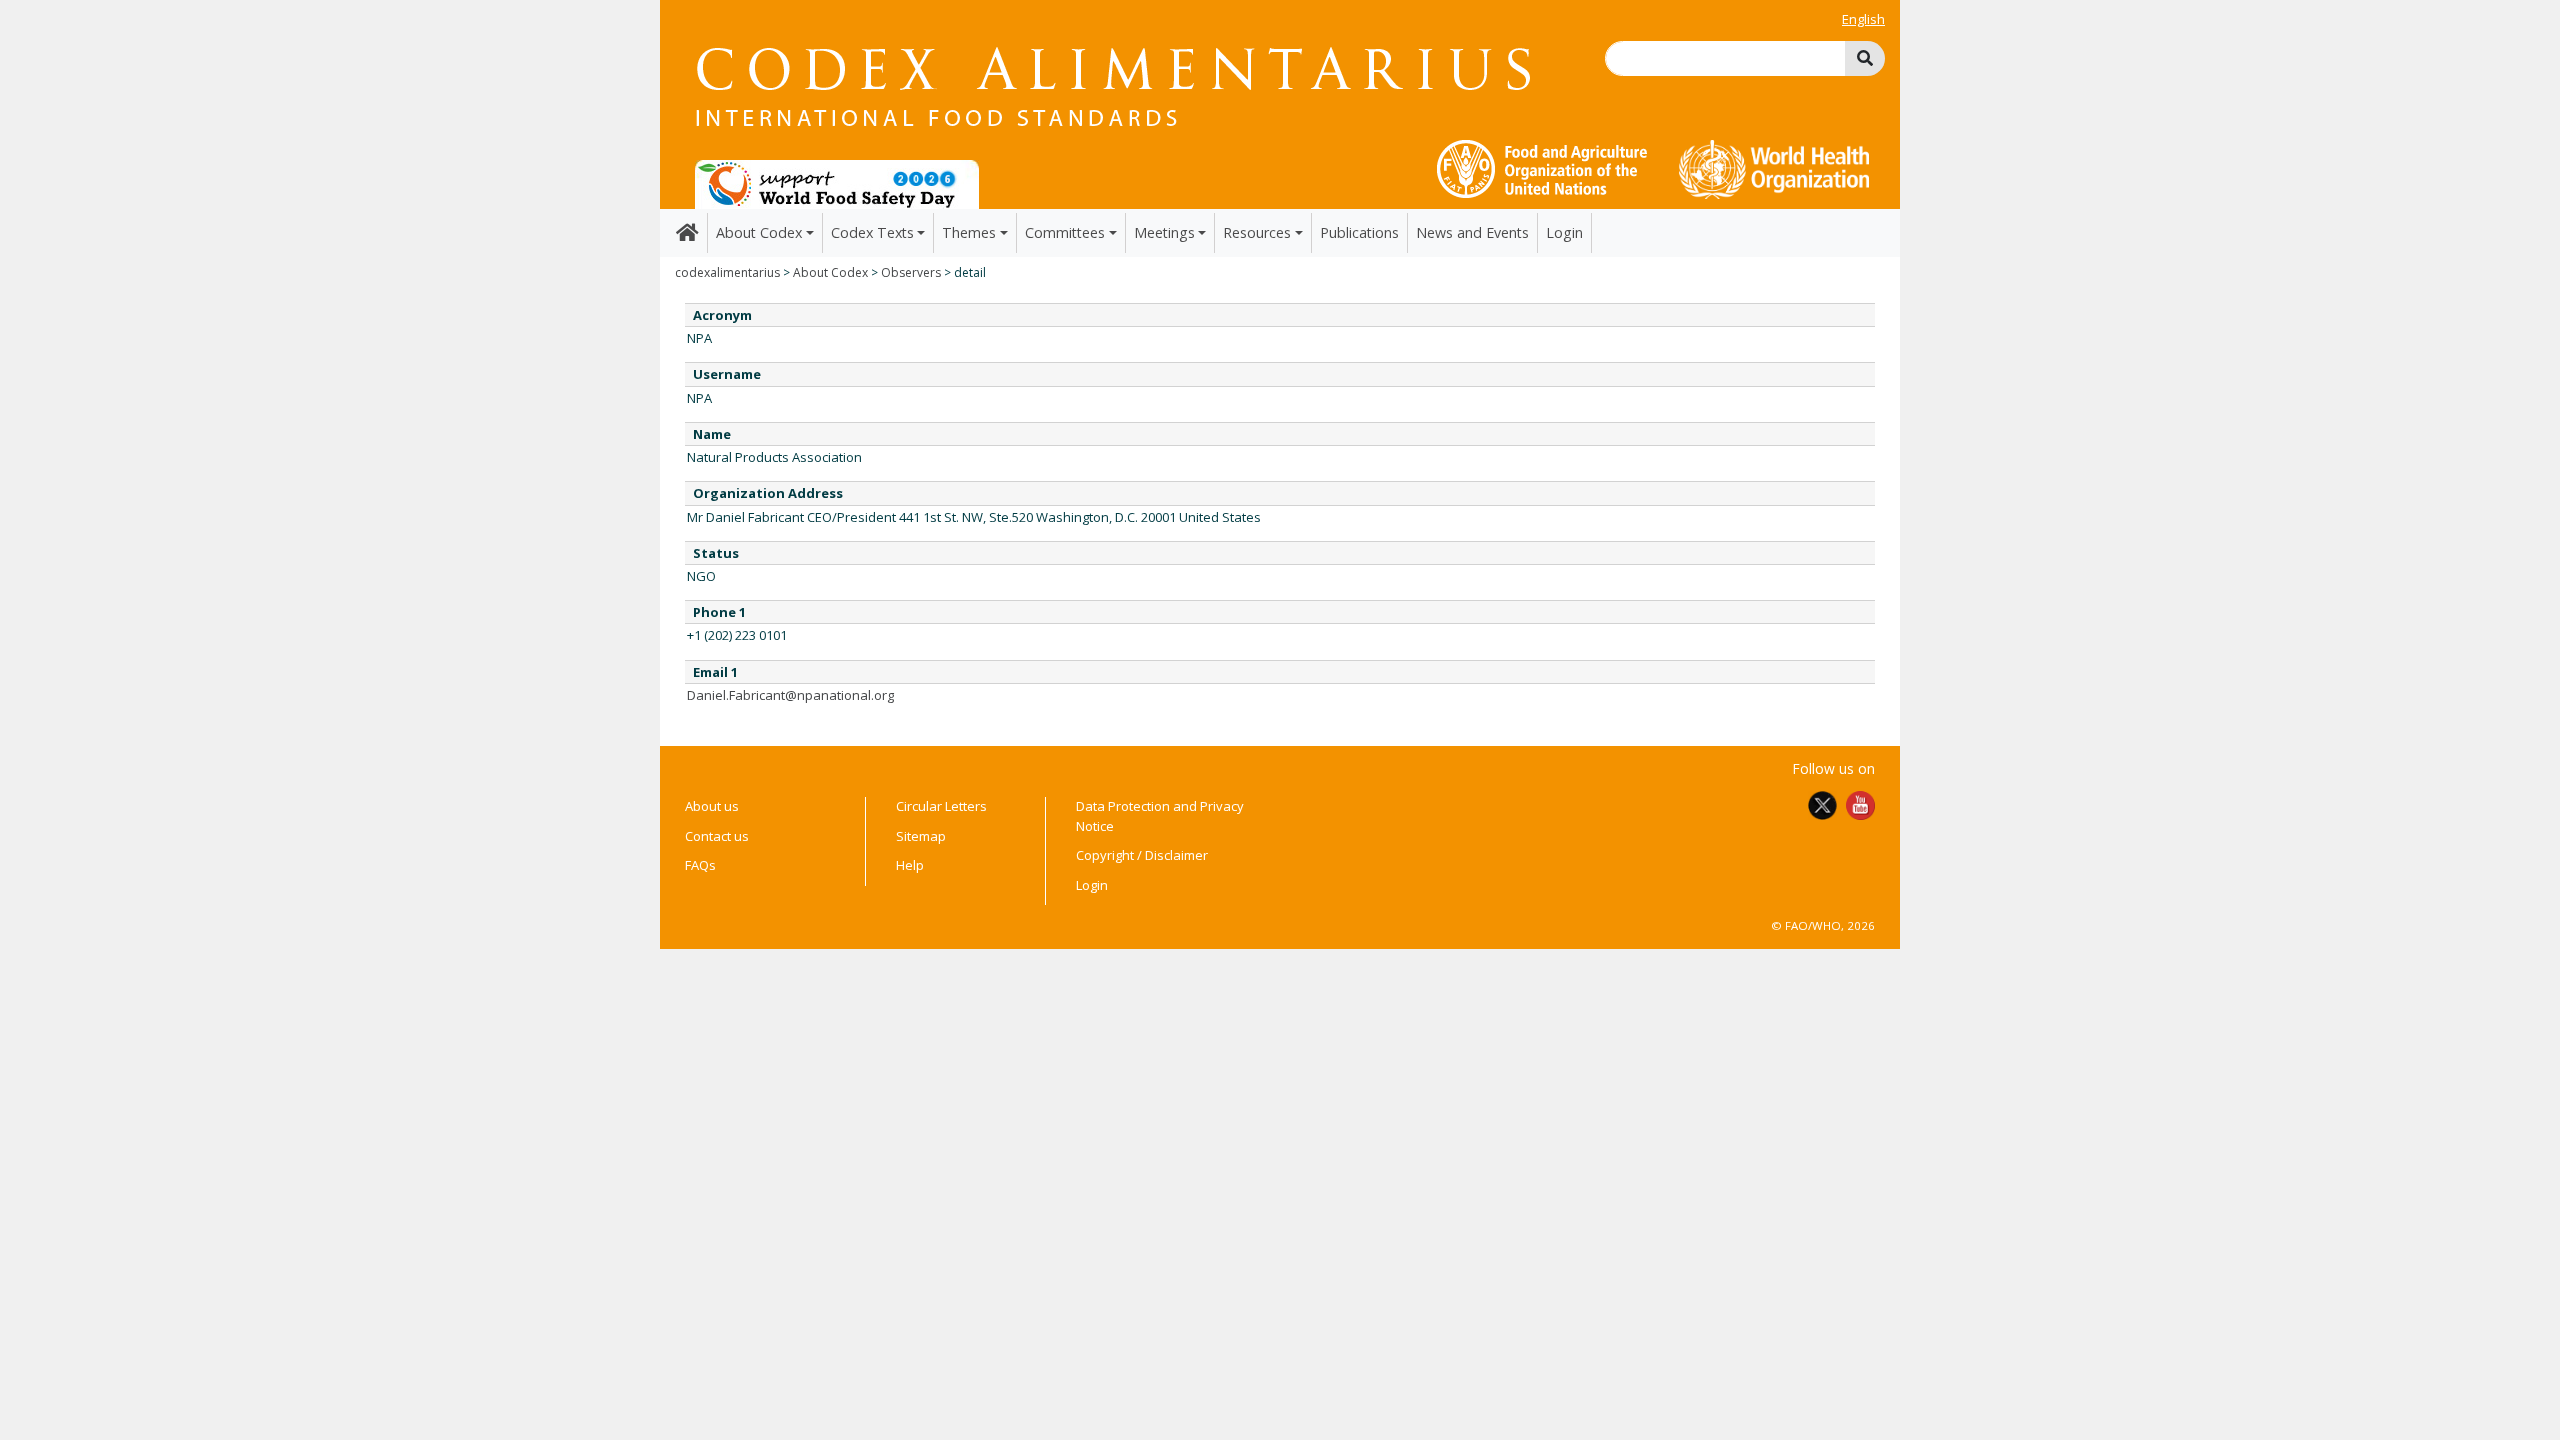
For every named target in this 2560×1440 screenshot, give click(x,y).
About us (712, 806)
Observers (911, 272)
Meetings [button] (1164, 232)
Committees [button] (1065, 232)
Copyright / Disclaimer (1142, 855)
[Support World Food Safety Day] (837, 183)
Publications (1359, 232)
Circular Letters (941, 806)
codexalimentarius (727, 272)
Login (1564, 232)
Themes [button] (969, 232)
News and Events (1472, 232)
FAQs (700, 865)
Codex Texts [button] (872, 232)
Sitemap (921, 836)
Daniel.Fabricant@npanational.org (790, 695)
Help (910, 865)
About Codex (830, 272)
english (1863, 19)
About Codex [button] (759, 232)
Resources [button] (1257, 232)
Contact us (717, 836)
